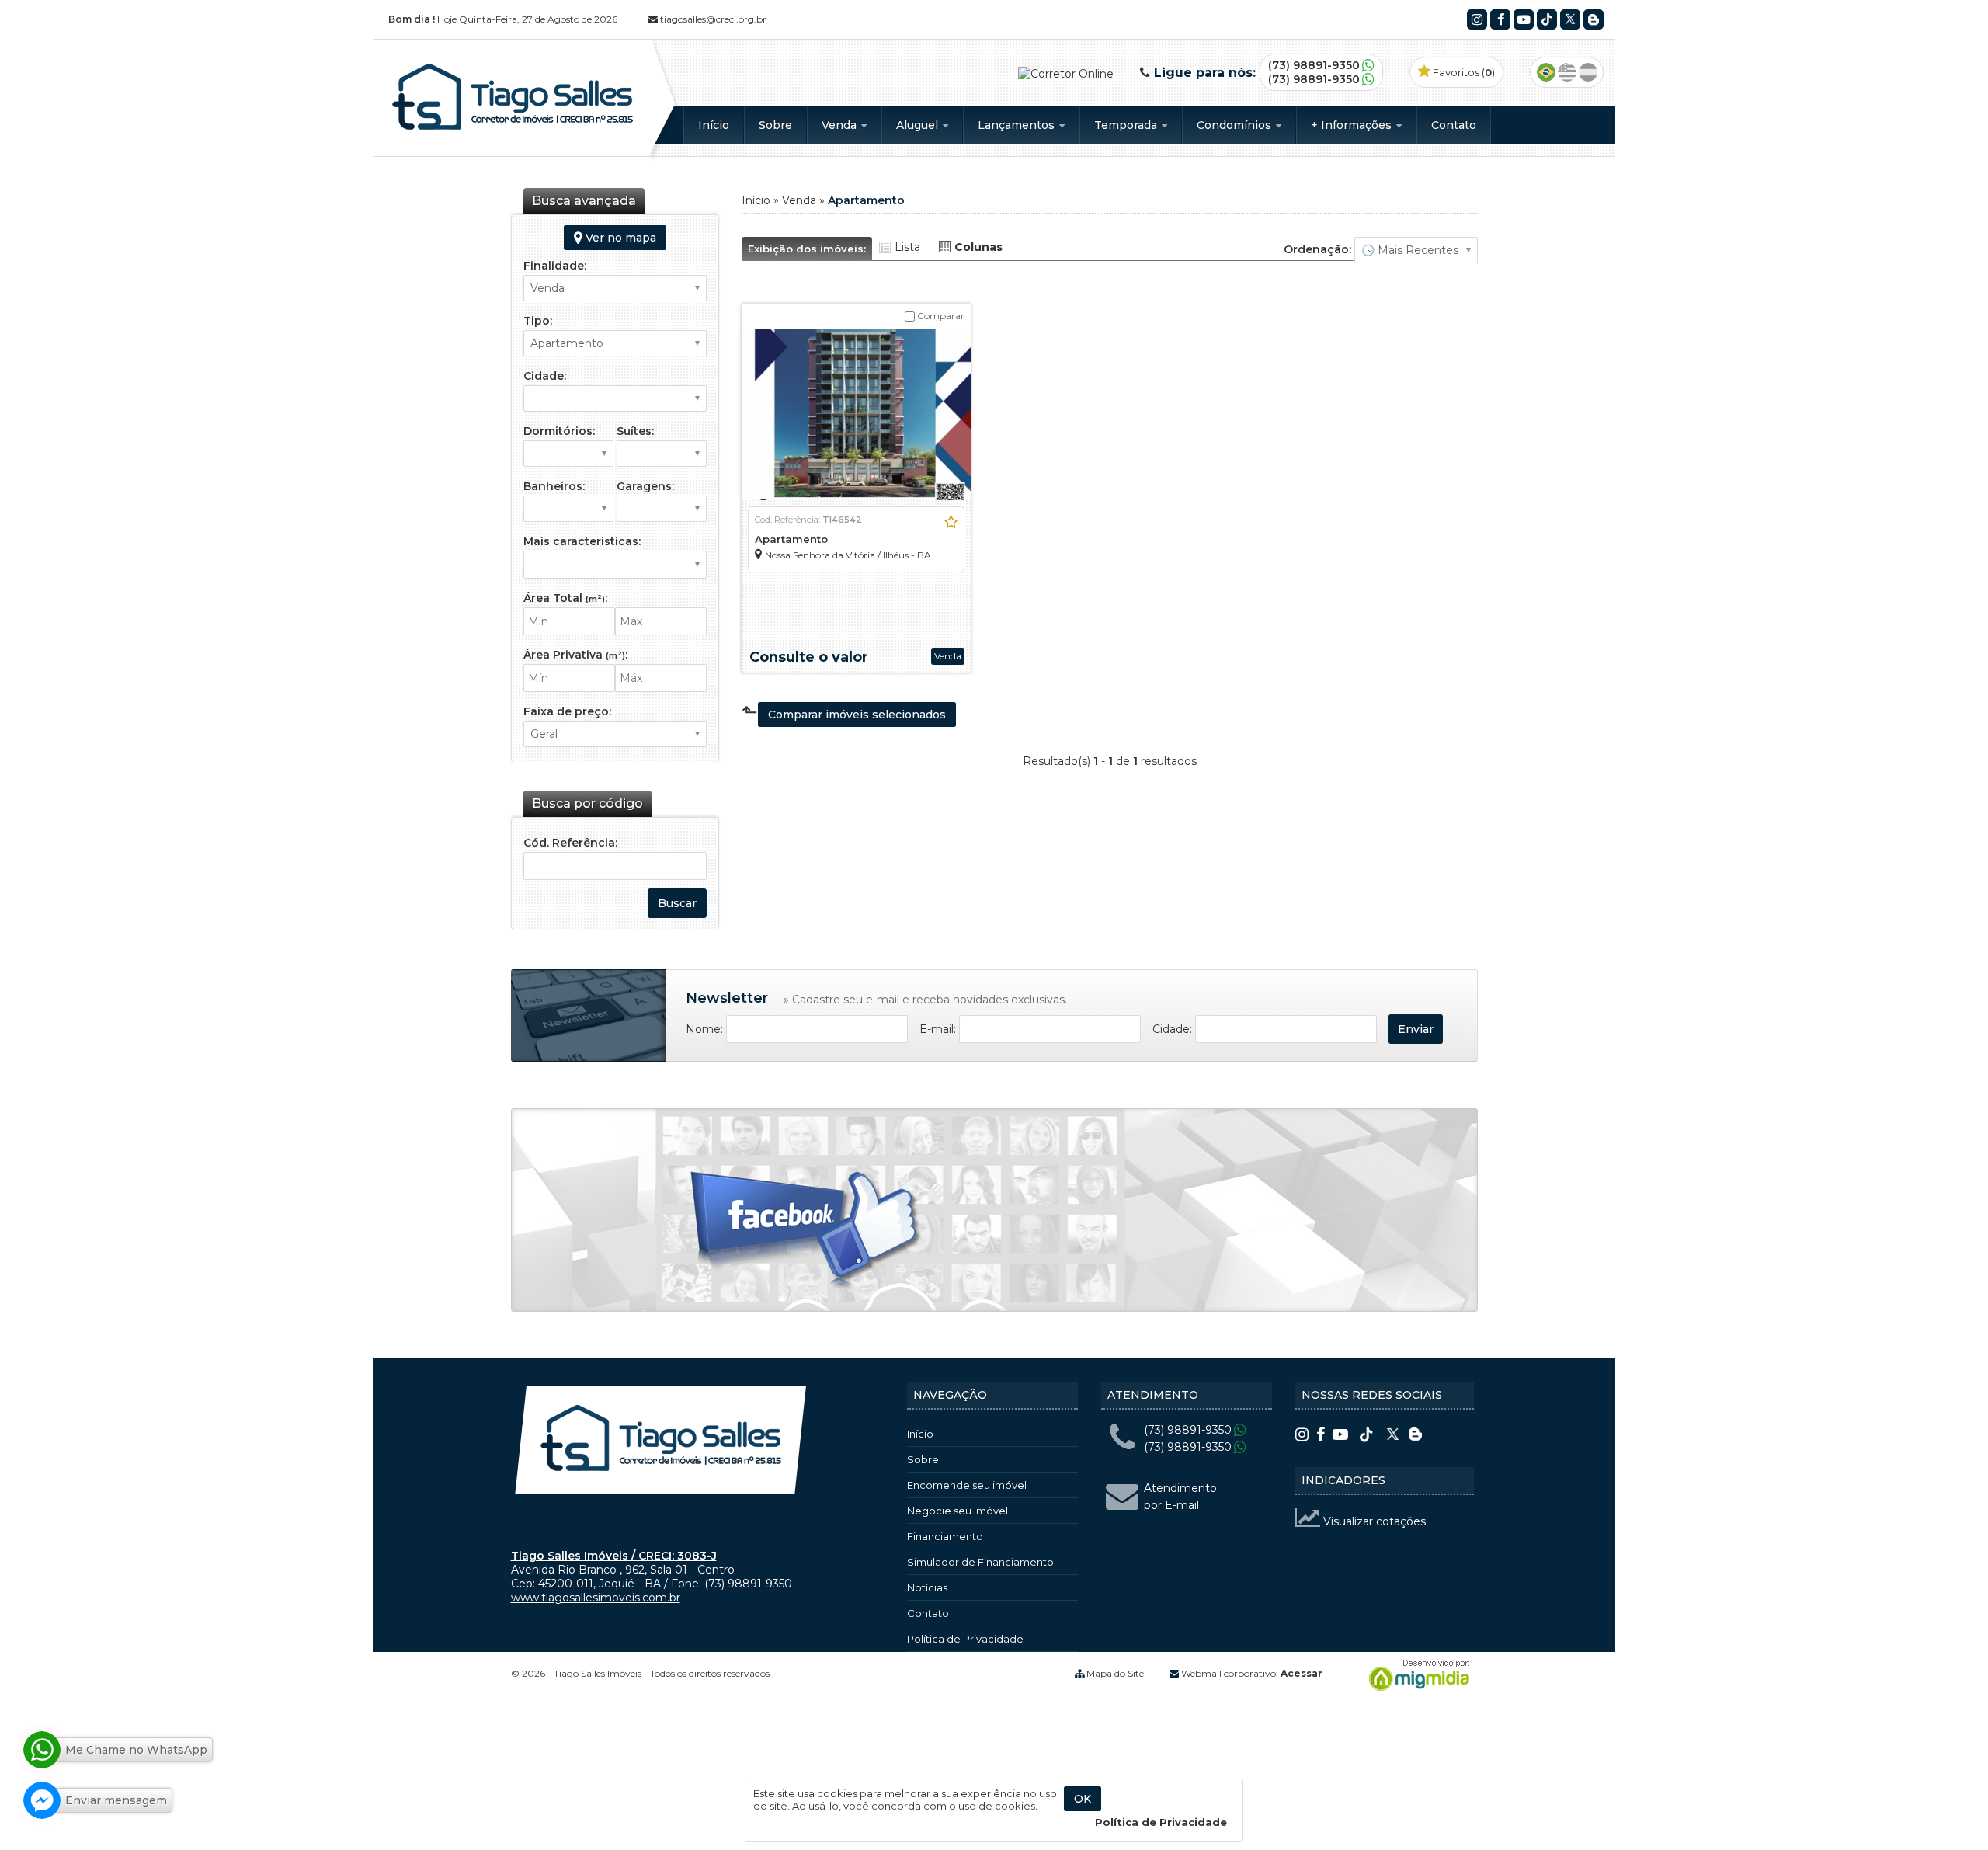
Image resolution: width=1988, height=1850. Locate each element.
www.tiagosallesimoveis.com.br (596, 1598)
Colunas (978, 247)
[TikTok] (1547, 19)
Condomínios (1236, 125)
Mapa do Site (1115, 1673)
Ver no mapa (619, 238)
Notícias (927, 1587)
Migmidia (1416, 1675)
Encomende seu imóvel (967, 1485)
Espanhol (1588, 72)
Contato (1454, 125)
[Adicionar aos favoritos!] (951, 522)
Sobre (775, 125)
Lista (907, 247)
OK (1083, 1799)
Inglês (1567, 72)
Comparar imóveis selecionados (857, 715)
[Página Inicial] (513, 130)
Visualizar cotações (1373, 1521)
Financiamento (945, 1536)
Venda (841, 125)
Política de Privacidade (965, 1639)
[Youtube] (1524, 19)
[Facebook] (1500, 19)
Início (714, 125)
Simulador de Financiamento (980, 1562)
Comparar (940, 316)
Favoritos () (1463, 72)
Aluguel (919, 125)
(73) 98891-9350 (1314, 65)
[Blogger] (1594, 19)
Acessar (1302, 1673)
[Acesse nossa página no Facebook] (806, 1232)
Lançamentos (1018, 125)
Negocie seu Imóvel (958, 1511)
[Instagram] (1477, 19)
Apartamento (791, 539)
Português (1546, 72)
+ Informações (1353, 125)
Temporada (1127, 125)
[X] (1570, 19)
